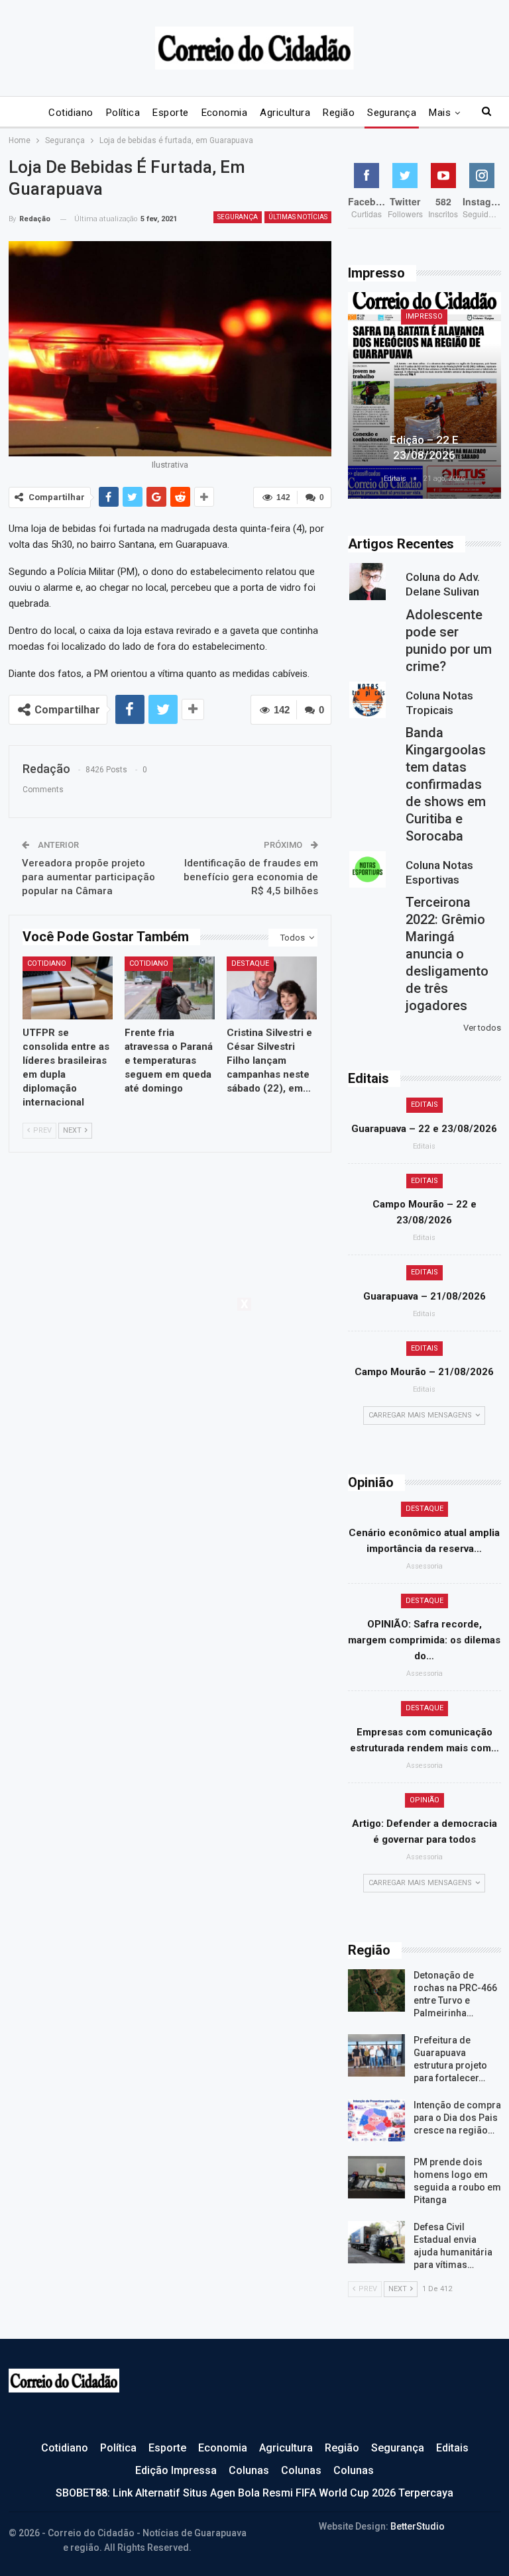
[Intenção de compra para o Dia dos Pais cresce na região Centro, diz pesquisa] (376, 2120)
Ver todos (482, 1028)
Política (123, 113)
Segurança (392, 113)
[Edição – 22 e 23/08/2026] (424, 395)
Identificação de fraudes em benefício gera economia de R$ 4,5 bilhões (251, 877)
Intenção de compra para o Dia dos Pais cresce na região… (457, 2118)
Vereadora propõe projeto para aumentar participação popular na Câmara (88, 877)
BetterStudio (418, 2526)
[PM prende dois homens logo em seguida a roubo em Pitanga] (376, 2177)
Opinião (424, 1800)
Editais (424, 1105)
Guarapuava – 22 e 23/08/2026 (424, 1129)
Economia (225, 113)
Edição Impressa (176, 2470)
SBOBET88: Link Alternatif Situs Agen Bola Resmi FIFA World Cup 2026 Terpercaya (254, 2493)
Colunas (249, 2470)
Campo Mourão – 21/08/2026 (424, 1372)
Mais (440, 113)
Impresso (424, 316)
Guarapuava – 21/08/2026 (424, 1296)
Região (339, 113)
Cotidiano (71, 113)
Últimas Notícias (298, 217)
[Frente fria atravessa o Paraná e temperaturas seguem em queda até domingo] (170, 988)
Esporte (170, 113)
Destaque (250, 963)
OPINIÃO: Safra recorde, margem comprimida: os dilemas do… (424, 1640)
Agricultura (285, 113)
